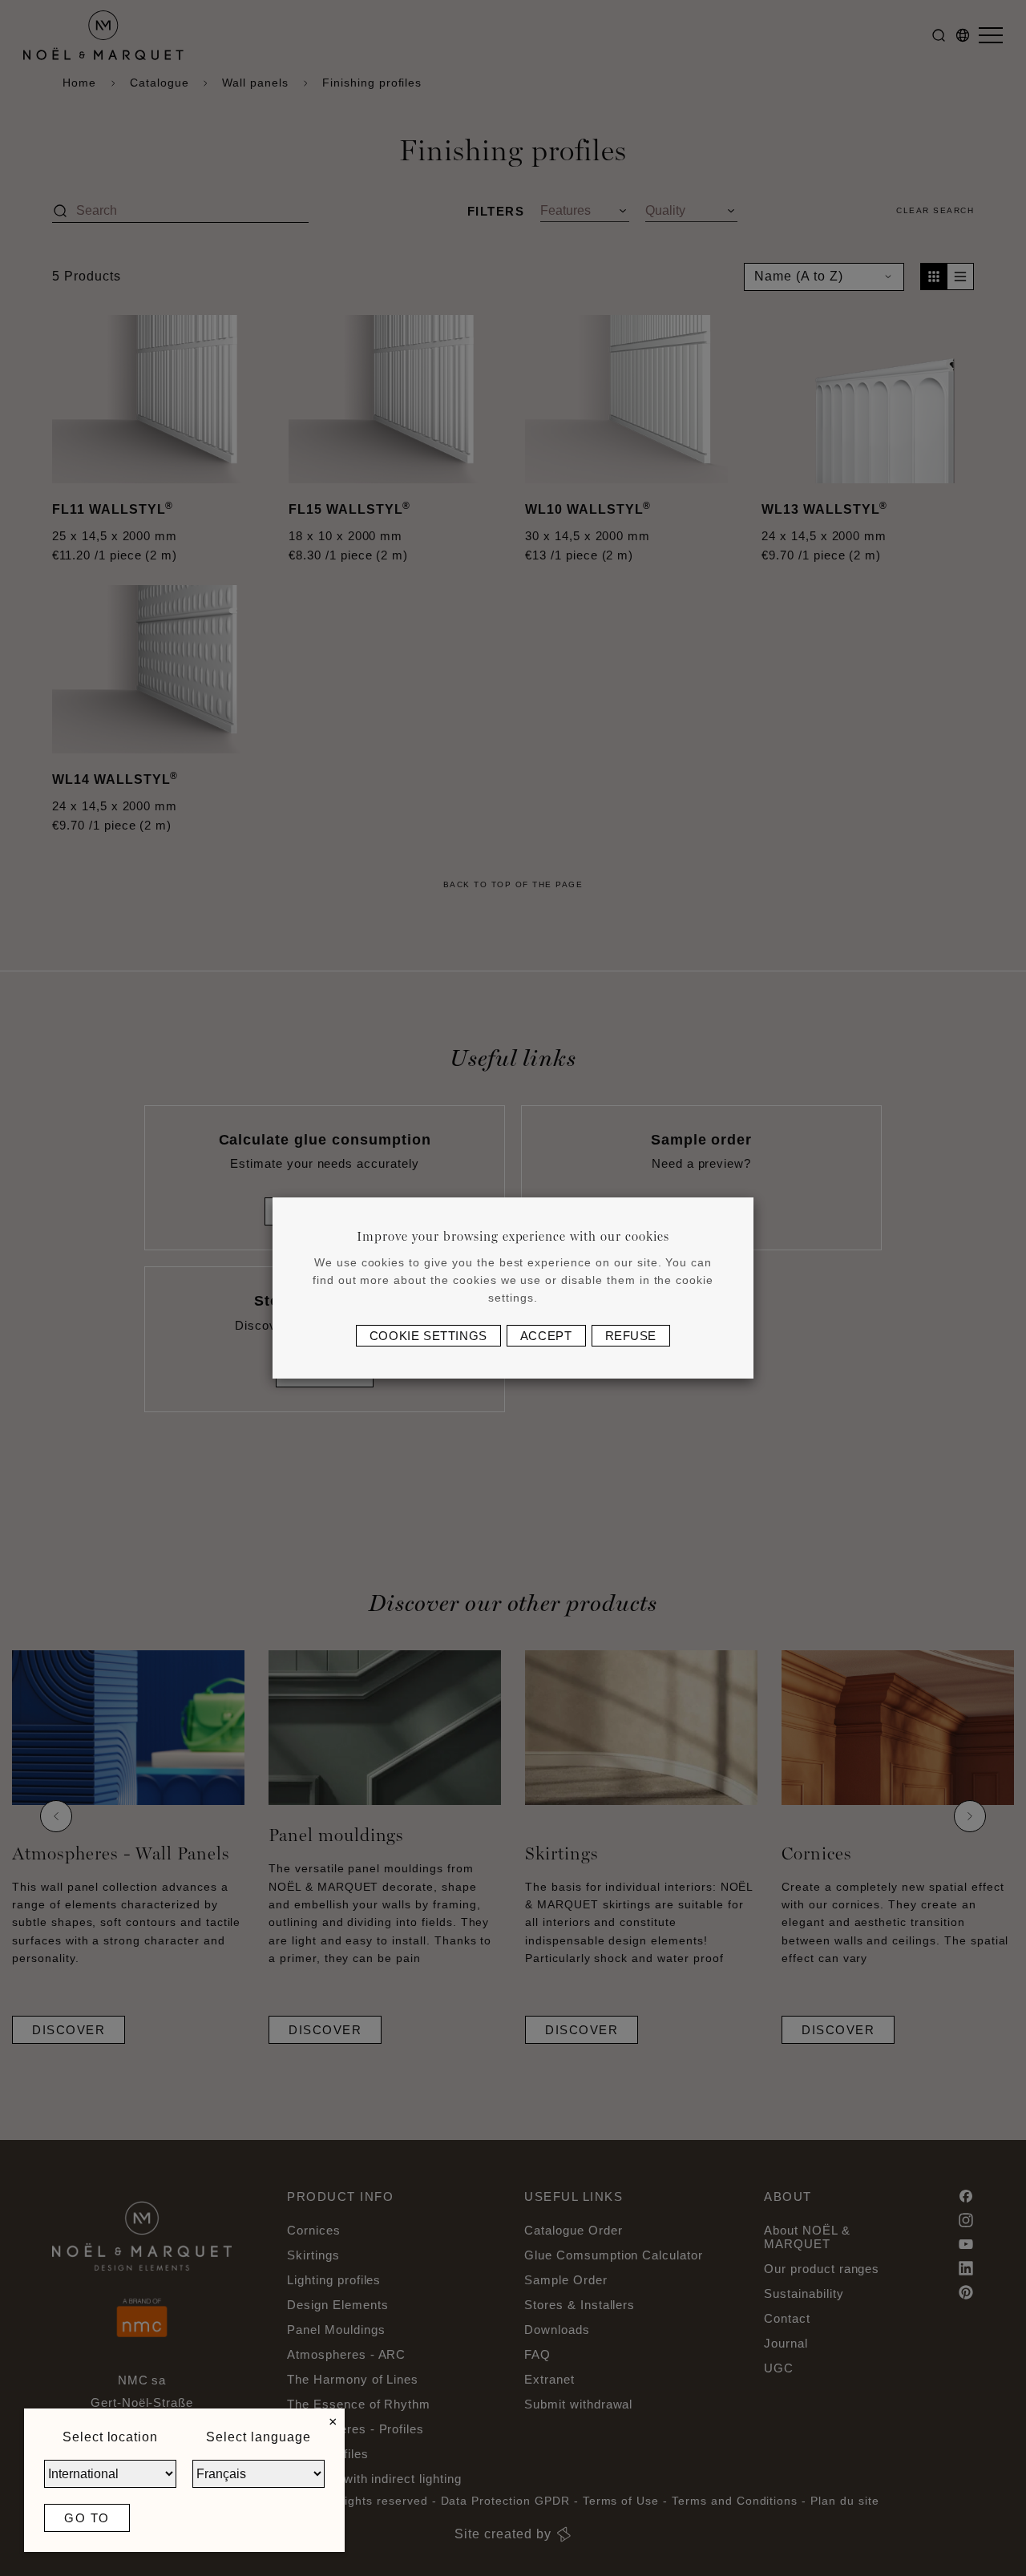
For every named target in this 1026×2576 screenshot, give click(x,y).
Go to (87, 2518)
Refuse (631, 1336)
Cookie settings (428, 1336)
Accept (546, 1336)
